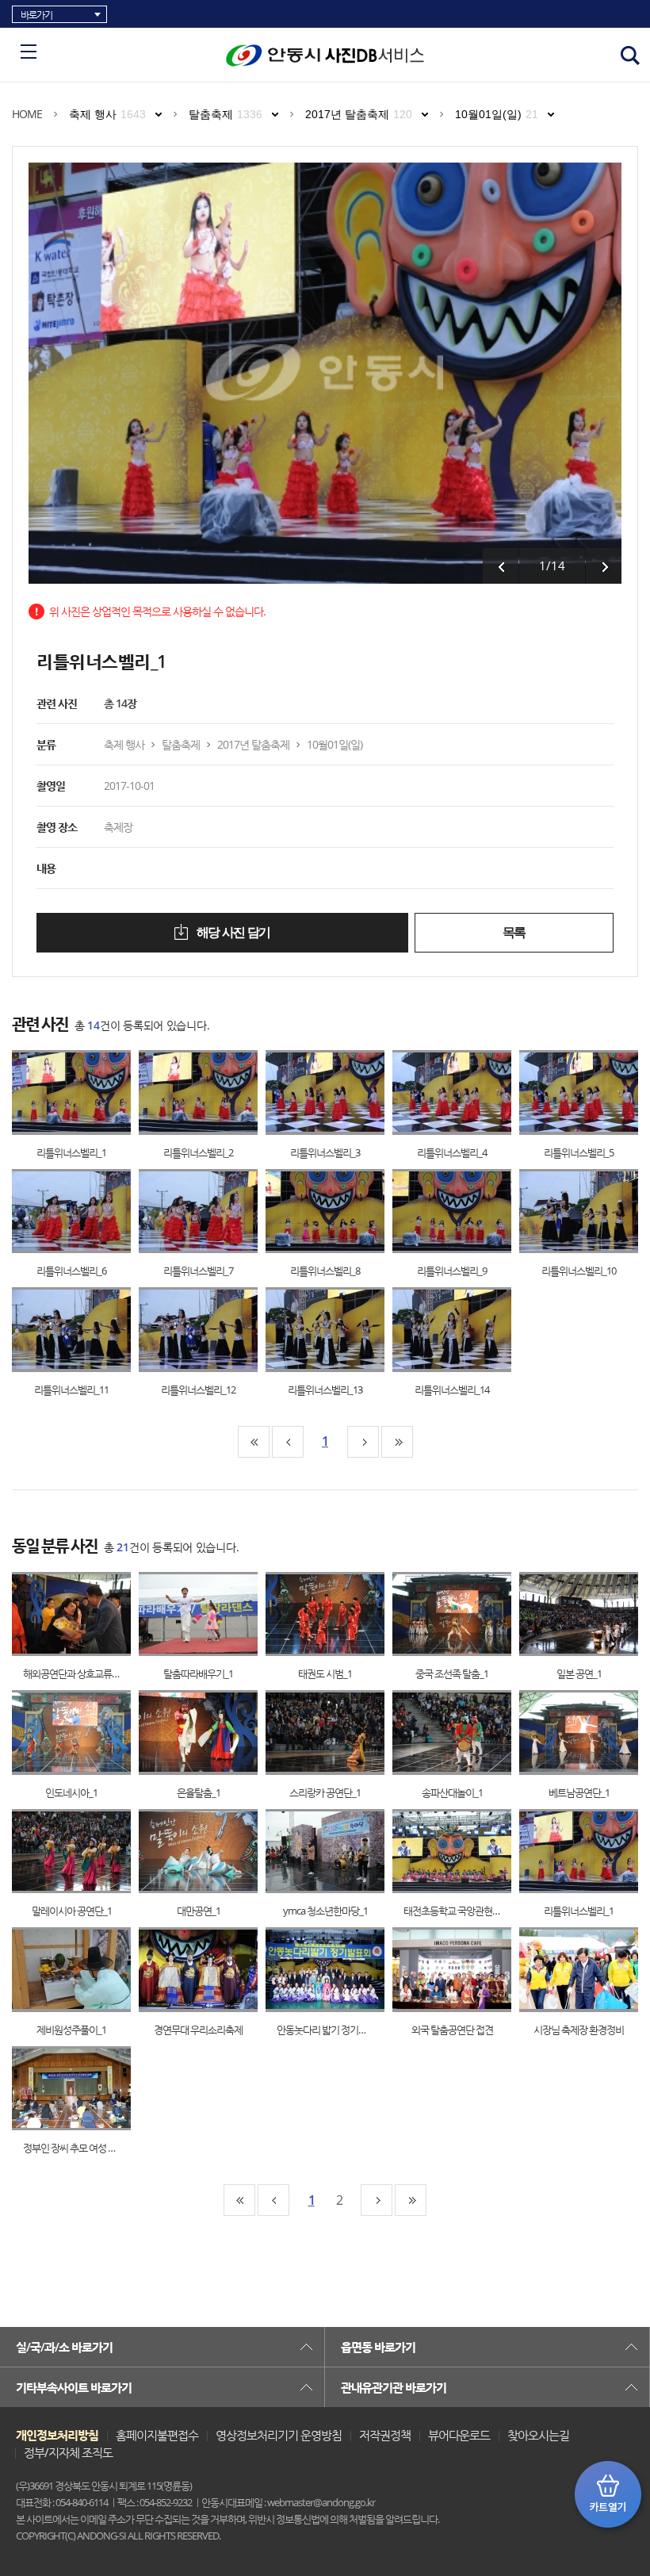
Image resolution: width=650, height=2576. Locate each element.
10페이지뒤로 (363, 1442)
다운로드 (88, 1092)
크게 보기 (56, 1092)
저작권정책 (385, 2435)
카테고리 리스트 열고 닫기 (29, 52)
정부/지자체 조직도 (68, 2452)
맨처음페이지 (254, 1442)
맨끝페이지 (397, 1442)
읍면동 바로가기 (378, 2347)
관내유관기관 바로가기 (394, 2387)
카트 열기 (608, 2494)
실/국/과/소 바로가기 (64, 2347)
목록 (514, 932)
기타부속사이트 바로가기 (74, 2387)
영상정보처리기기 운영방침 (279, 2435)
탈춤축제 (226, 114)
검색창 (630, 56)
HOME (27, 114)
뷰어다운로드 (459, 2435)
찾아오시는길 (538, 2435)
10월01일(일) (497, 114)
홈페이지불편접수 (157, 2435)
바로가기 (36, 15)
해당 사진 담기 (232, 932)
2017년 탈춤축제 (359, 114)
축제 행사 (107, 114)
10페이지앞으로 (288, 1442)
